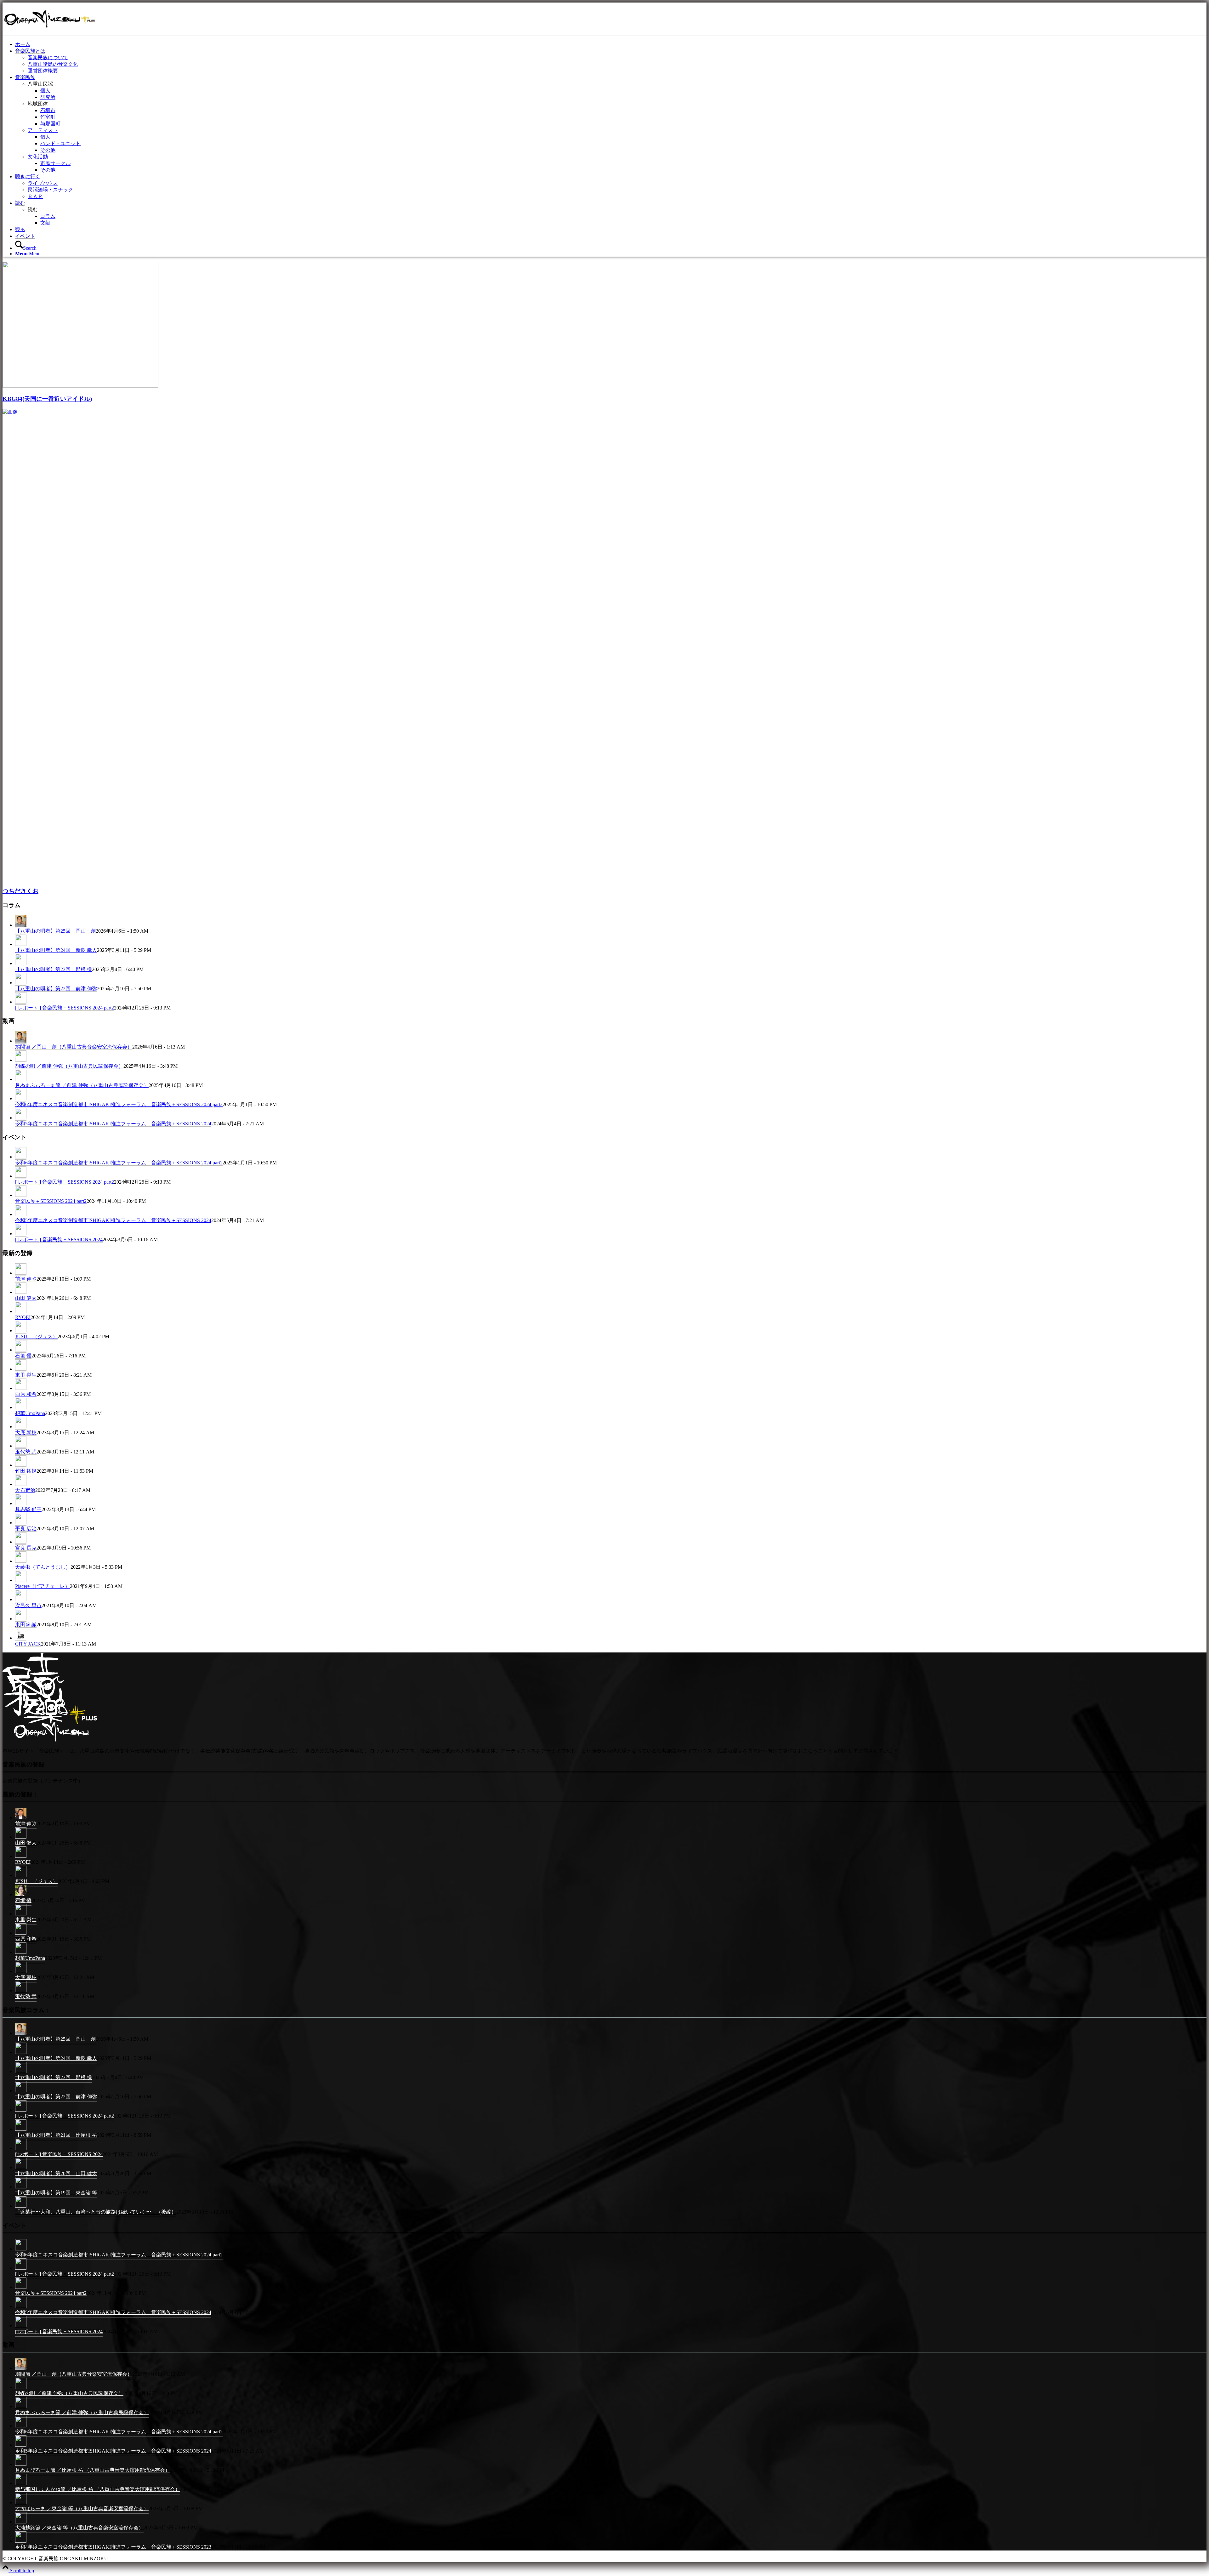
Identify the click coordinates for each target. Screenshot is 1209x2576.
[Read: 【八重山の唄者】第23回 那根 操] (21, 964)
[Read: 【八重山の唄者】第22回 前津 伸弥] (21, 983)
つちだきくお (20, 891)
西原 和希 (26, 1394)
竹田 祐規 (26, 1471)
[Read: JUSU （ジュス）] (21, 1331)
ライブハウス (43, 183)
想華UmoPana (30, 1413)
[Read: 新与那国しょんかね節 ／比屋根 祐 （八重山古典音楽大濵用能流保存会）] (21, 2485)
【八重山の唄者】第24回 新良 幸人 (56, 950)
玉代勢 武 (26, 1452)
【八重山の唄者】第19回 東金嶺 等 (56, 2193)
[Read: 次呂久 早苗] (21, 1600)
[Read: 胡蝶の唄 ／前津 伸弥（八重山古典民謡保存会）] (21, 1060)
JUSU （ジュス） (36, 1336)
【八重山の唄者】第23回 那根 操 (54, 969)
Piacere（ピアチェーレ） (43, 1586)
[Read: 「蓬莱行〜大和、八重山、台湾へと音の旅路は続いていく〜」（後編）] (21, 2207)
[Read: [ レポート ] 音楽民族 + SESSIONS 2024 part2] (21, 1002)
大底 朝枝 (26, 1433)
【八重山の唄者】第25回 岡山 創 (55, 931)
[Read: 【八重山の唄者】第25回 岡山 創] (21, 925)
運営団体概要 (43, 71)
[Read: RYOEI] (21, 1311)
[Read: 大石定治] (21, 1484)
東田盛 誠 (26, 1625)
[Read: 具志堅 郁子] (21, 1504)
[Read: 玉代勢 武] (21, 1446)
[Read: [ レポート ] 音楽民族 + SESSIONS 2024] (21, 1234)
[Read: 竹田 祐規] (21, 1465)
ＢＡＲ (35, 196)
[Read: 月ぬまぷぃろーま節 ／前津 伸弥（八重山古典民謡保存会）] (21, 1079)
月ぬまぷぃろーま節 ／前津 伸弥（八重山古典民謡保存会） (82, 1085)
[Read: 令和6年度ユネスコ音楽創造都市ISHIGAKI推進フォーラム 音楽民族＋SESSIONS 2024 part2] (21, 1099)
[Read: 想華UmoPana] (21, 1407)
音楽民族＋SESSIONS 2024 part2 (51, 1201)
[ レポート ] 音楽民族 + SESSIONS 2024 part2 (65, 1008)
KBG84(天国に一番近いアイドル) (47, 399)
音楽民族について (48, 57)
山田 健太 (26, 1298)
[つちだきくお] (475, 412)
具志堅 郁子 (28, 1509)
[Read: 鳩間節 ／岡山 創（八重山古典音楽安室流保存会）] (21, 1041)
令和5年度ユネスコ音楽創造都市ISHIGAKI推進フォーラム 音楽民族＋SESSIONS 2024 (113, 1124)
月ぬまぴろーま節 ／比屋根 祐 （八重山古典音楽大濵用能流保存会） (93, 2470)
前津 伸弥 (26, 1279)
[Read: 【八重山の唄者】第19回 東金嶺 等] (21, 2188)
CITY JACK (28, 1644)
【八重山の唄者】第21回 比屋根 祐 (56, 2135)
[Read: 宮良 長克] (21, 1542)
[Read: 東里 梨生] (21, 1369)
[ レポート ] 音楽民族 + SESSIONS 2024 (59, 1240)
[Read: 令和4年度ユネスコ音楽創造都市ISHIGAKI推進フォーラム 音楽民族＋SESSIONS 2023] (21, 2542)
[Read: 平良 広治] (21, 1523)
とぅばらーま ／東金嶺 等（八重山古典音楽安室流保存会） (82, 2508)
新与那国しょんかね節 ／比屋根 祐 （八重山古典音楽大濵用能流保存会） (98, 2489)
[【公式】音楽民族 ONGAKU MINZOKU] (50, 32)
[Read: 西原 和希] (21, 1388)
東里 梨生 (26, 1375)
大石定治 (25, 1490)
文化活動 (38, 157)
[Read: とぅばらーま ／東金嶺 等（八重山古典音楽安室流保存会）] (21, 2504)
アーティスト (43, 130)
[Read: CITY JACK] (21, 1638)
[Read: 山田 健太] (21, 1292)
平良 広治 (26, 1529)
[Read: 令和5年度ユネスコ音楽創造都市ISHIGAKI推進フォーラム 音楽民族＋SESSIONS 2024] (21, 1118)
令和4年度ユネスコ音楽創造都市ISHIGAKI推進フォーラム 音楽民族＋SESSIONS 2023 (113, 2547)
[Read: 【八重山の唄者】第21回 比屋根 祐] (21, 2130)
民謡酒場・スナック (50, 190)
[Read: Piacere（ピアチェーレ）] (21, 1580)
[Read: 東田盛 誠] (21, 1619)
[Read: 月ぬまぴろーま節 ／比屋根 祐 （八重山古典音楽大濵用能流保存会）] (21, 2465)
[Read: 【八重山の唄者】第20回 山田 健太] (21, 2169)
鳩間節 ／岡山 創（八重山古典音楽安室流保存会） (74, 1047)
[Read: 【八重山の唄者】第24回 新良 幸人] (21, 944)
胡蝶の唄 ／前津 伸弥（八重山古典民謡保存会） (69, 1066)
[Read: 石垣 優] (21, 1350)
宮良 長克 (26, 1548)
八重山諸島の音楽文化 (53, 64)
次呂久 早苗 (28, 1605)
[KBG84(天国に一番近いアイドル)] (80, 386)
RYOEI (23, 1317)
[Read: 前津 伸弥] (21, 1273)
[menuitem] (611, 45)
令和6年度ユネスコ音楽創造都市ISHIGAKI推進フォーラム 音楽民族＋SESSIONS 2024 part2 (119, 1104)
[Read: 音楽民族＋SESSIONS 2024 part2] (21, 1195)
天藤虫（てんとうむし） (43, 1567)
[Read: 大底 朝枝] (21, 1427)
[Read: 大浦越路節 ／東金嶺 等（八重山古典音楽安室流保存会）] (21, 2523)
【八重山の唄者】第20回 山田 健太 (56, 2173)
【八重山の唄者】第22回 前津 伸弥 (56, 989)
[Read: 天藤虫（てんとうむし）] (21, 1561)
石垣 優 (23, 1356)
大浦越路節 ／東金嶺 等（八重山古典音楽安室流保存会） (79, 2528)
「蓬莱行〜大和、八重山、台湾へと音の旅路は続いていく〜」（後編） (96, 2212)
